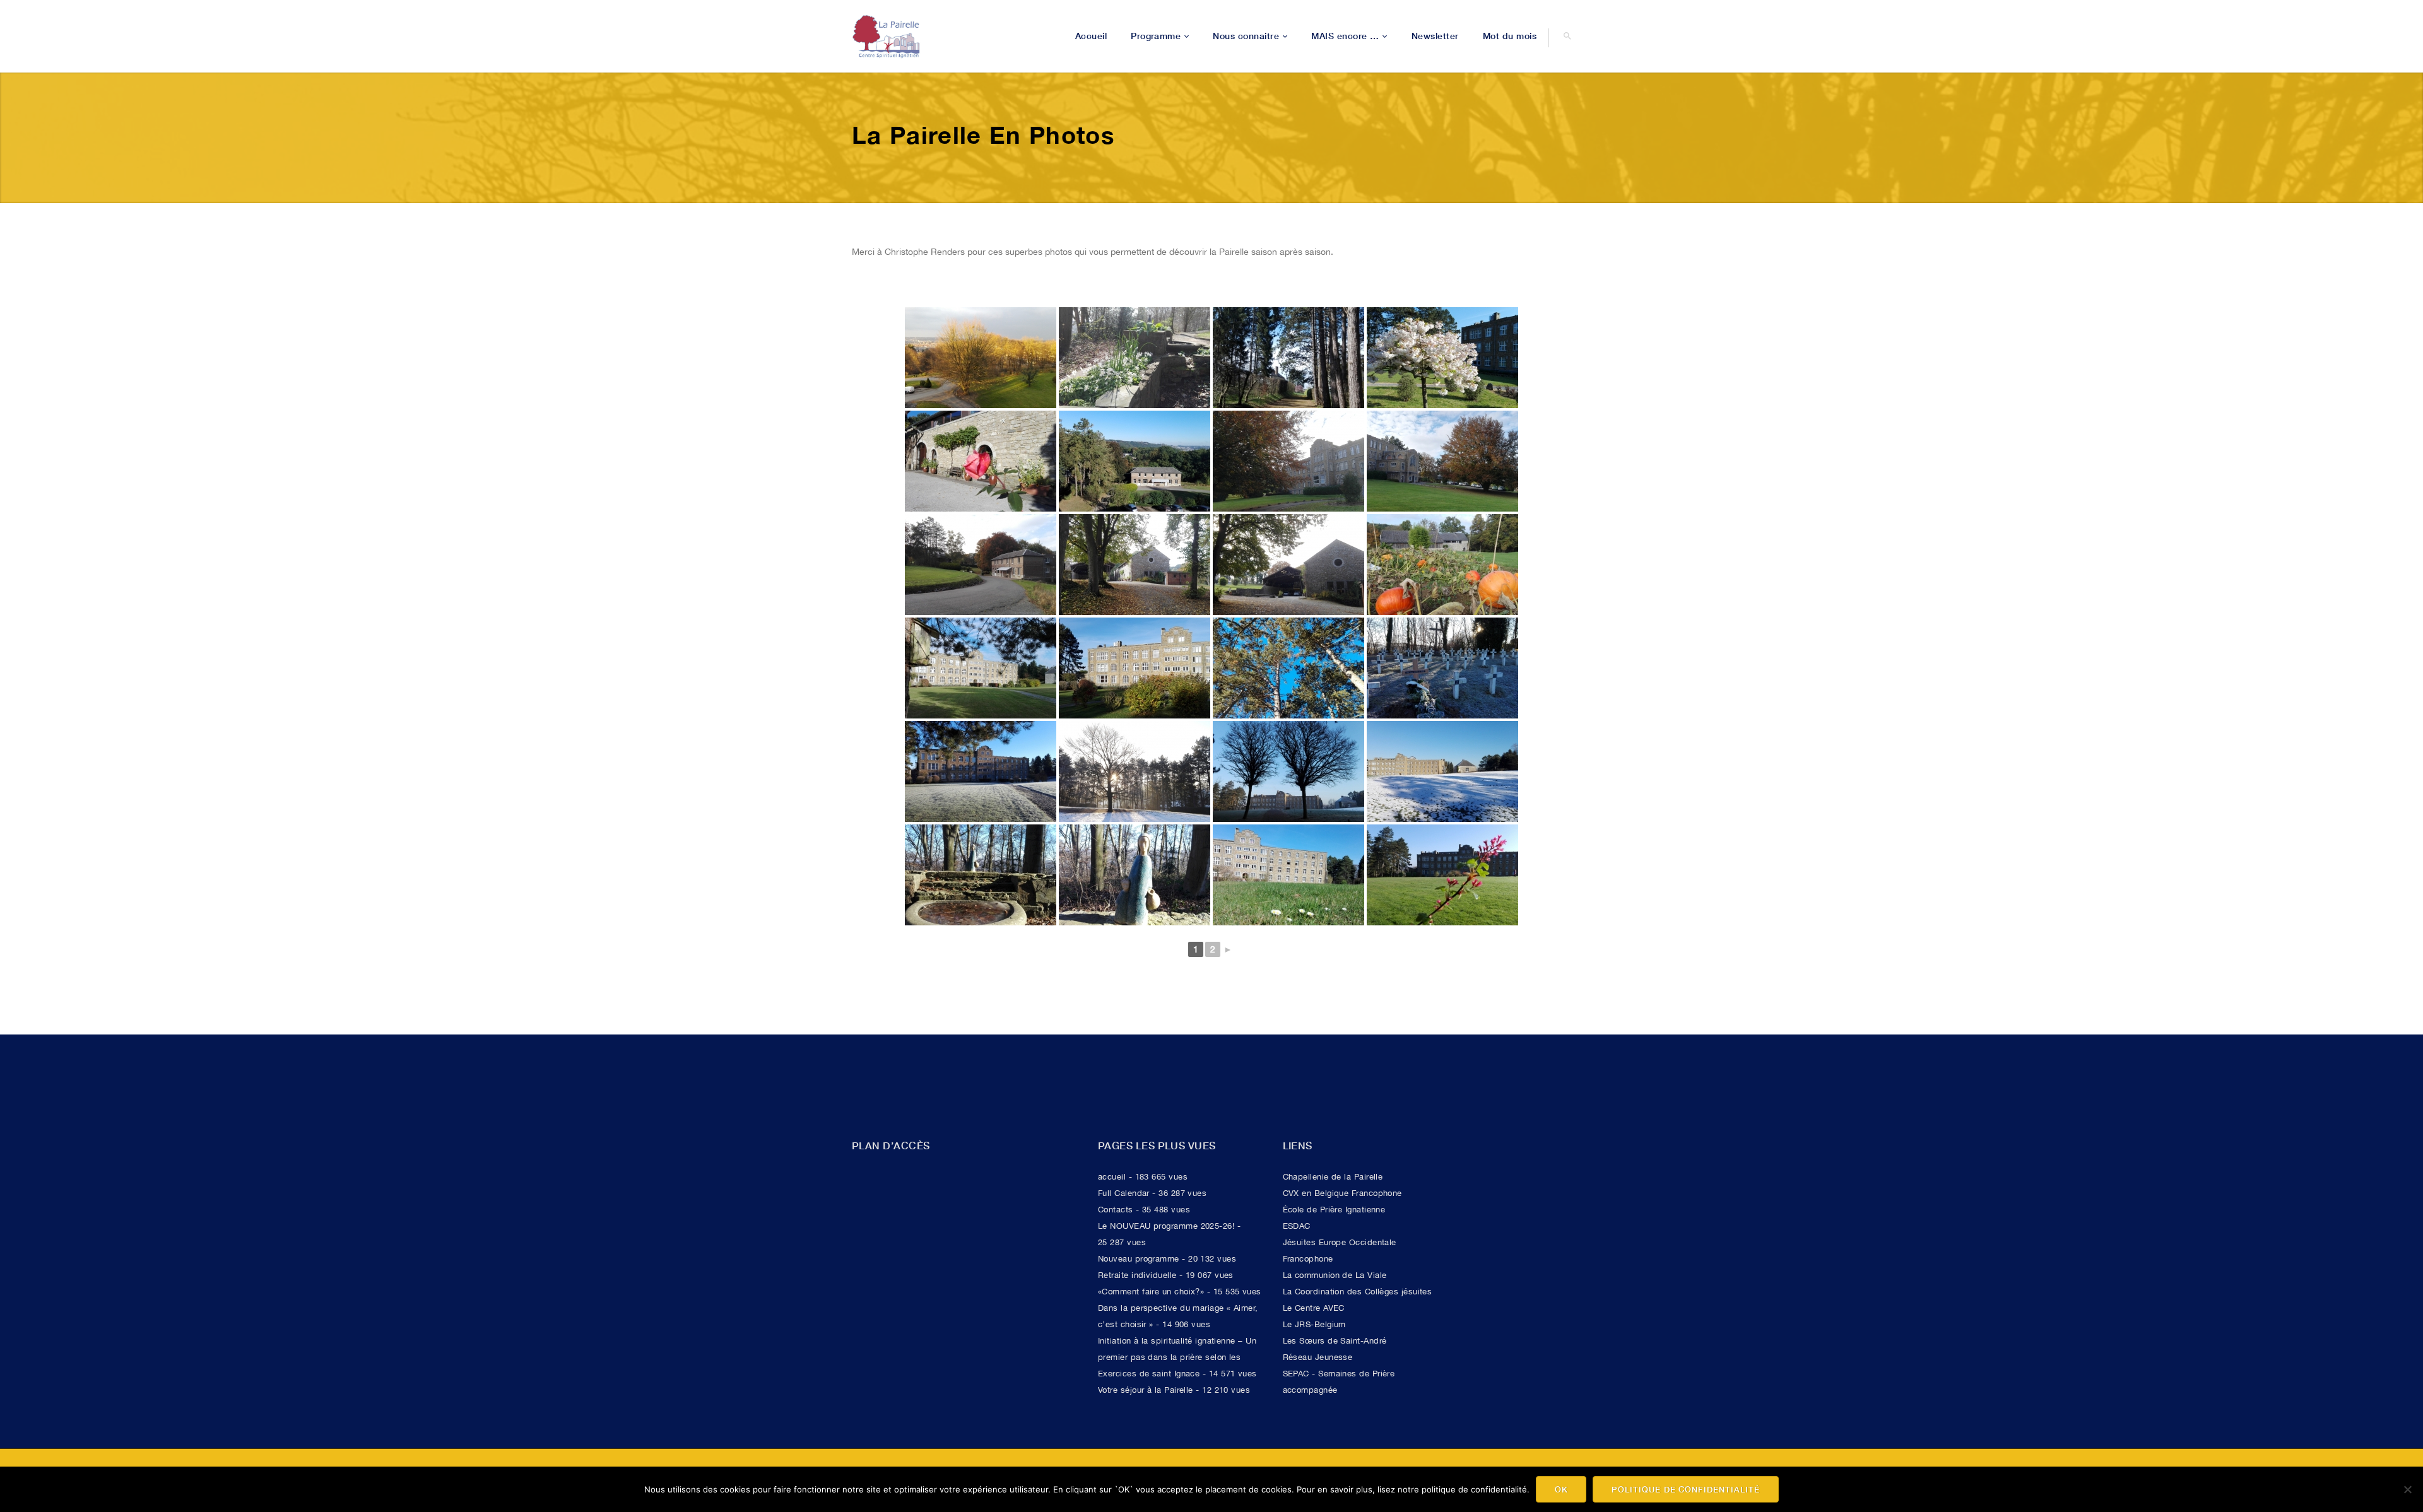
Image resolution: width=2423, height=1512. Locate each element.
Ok (1561, 1489)
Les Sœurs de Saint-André (1335, 1341)
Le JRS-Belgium (1314, 1324)
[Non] (2407, 1489)
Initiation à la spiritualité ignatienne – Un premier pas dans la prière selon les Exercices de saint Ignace (1177, 1357)
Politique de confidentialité (1686, 1489)
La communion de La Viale (1335, 1275)
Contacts (1116, 1210)
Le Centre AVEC (1314, 1308)
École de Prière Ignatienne (1334, 1210)
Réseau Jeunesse (1318, 1357)
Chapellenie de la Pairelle (1333, 1177)
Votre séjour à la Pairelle (1146, 1390)
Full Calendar (1124, 1193)
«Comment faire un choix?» (1151, 1292)
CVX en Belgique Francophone (1342, 1193)
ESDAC (1297, 1226)
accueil (1112, 1177)
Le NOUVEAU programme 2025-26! (1166, 1226)
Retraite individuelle (1137, 1275)
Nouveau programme (1139, 1259)
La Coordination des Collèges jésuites (1358, 1292)
